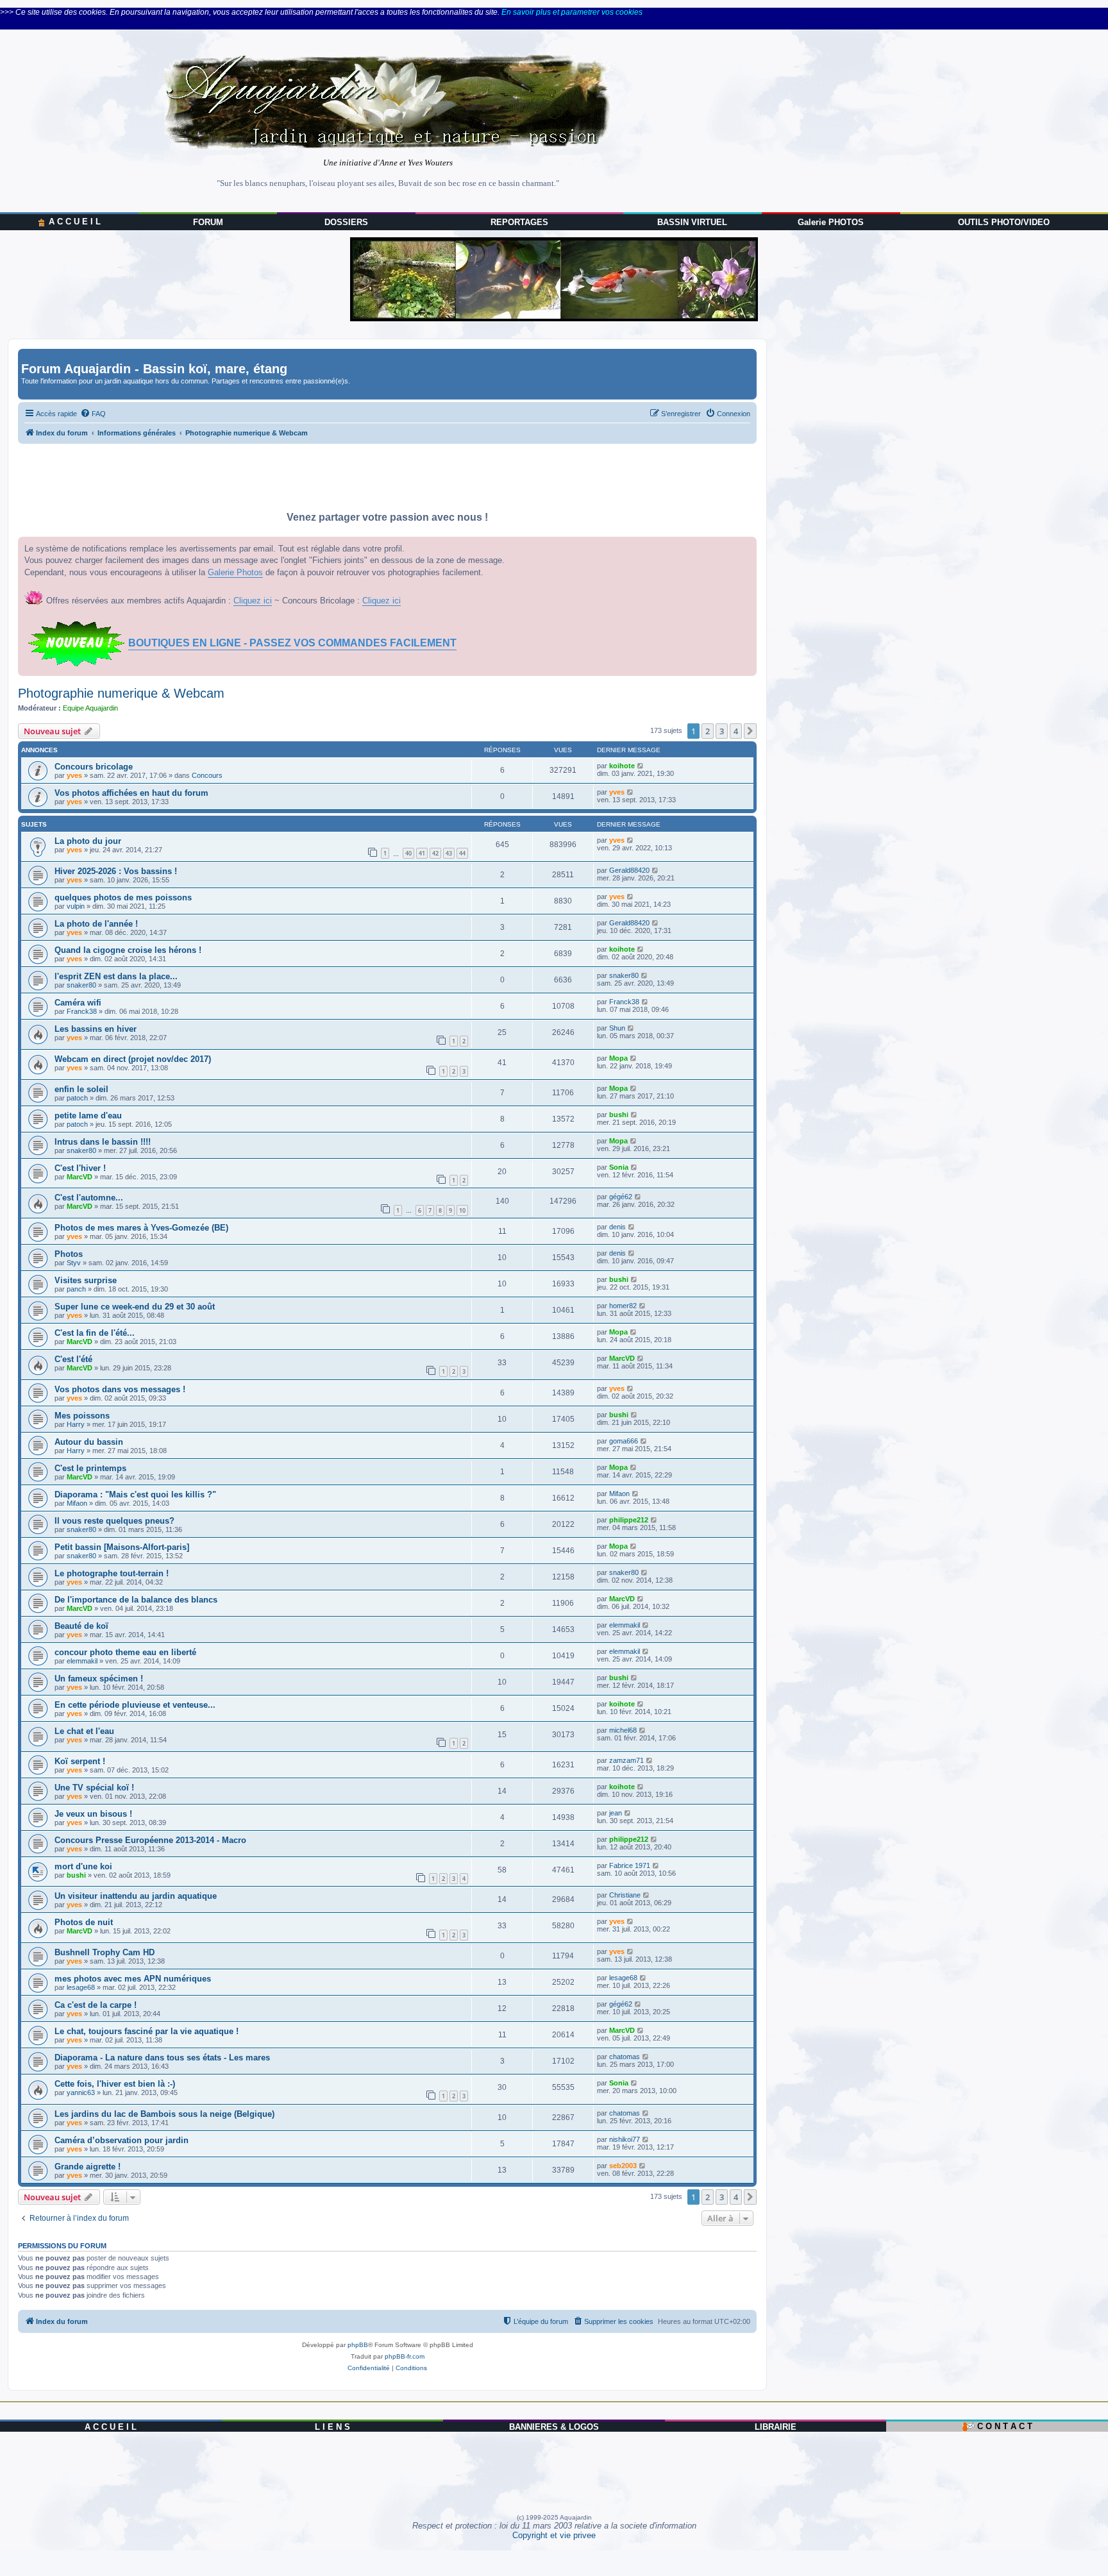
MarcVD (80, 1177)
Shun (617, 1028)
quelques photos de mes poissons (123, 897)
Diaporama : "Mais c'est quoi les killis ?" (135, 1494)
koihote (622, 766)
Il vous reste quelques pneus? (114, 1521)
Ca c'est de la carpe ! (96, 2005)
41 (422, 853)
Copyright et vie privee (554, 2535)
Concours (207, 775)
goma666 (624, 1441)
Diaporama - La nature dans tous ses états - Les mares (162, 2058)
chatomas (625, 2057)
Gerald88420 (629, 870)
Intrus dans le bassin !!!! (103, 1142)
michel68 (623, 1730)
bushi (619, 1115)
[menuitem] (93, 414)
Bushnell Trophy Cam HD (105, 1952)
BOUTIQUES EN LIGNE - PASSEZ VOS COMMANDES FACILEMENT (292, 643)
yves (74, 775)
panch (76, 1289)
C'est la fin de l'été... (95, 1333)
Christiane (625, 1895)
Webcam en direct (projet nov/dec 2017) (133, 1059)
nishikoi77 (625, 2139)
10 (462, 1210)
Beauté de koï (81, 1626)
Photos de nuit (84, 1922)
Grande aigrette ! (88, 2167)
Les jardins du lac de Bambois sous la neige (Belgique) (164, 2114)
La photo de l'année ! (96, 924)
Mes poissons (82, 1416)
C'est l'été (73, 1359)
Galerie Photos (235, 572)
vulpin (76, 906)
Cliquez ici (253, 601)
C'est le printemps (90, 1468)
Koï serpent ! (80, 1761)
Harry (76, 1424)
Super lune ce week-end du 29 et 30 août (135, 1307)
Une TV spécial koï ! (94, 1788)
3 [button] (722, 731)
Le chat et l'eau (84, 1731)
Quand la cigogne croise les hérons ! (128, 950)
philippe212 (629, 1520)
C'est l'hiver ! (80, 1168)
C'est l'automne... (89, 1198)
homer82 (623, 1306)
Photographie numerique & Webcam (121, 693)
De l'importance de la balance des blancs (136, 1600)
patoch (77, 1098)
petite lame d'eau (88, 1115)
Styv (74, 1263)
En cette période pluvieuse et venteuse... (135, 1705)
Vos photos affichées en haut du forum (131, 793)
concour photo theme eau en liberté (125, 1652)
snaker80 (81, 985)
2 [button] (708, 731)
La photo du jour (88, 841)
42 (435, 853)
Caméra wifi (78, 1003)
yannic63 (81, 2092)
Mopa (618, 1058)
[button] (750, 731)
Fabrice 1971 (630, 1865)
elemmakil (625, 1625)
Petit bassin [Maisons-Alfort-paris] (122, 1547)
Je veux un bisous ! (93, 1814)
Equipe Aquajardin (90, 708)
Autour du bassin (89, 1442)
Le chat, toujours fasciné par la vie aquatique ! (147, 2031)
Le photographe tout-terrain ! (112, 1573)
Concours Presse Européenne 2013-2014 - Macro (150, 1840)
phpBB (358, 2345)
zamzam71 (626, 1760)
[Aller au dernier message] (641, 766)
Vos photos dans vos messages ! (120, 1389)
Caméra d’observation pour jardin (122, 2140)
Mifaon (77, 1503)
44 (462, 853)
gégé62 (621, 1197)
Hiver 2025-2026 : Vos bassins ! (116, 871)
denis (617, 1227)
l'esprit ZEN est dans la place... (116, 976)
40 (408, 853)
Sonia (619, 1167)
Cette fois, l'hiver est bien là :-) (115, 2084)
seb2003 (623, 2166)
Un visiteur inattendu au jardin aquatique (136, 1896)
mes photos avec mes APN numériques (133, 1979)
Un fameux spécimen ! (99, 1679)
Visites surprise (86, 1280)
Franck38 (82, 1011)
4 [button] (736, 731)
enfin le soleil (81, 1089)
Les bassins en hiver (96, 1029)
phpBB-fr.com (405, 2356)
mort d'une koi (83, 1866)
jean (616, 1813)
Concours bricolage (94, 767)
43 (449, 853)
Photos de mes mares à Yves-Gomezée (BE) (141, 1228)
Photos (69, 1254)
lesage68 (81, 1987)
